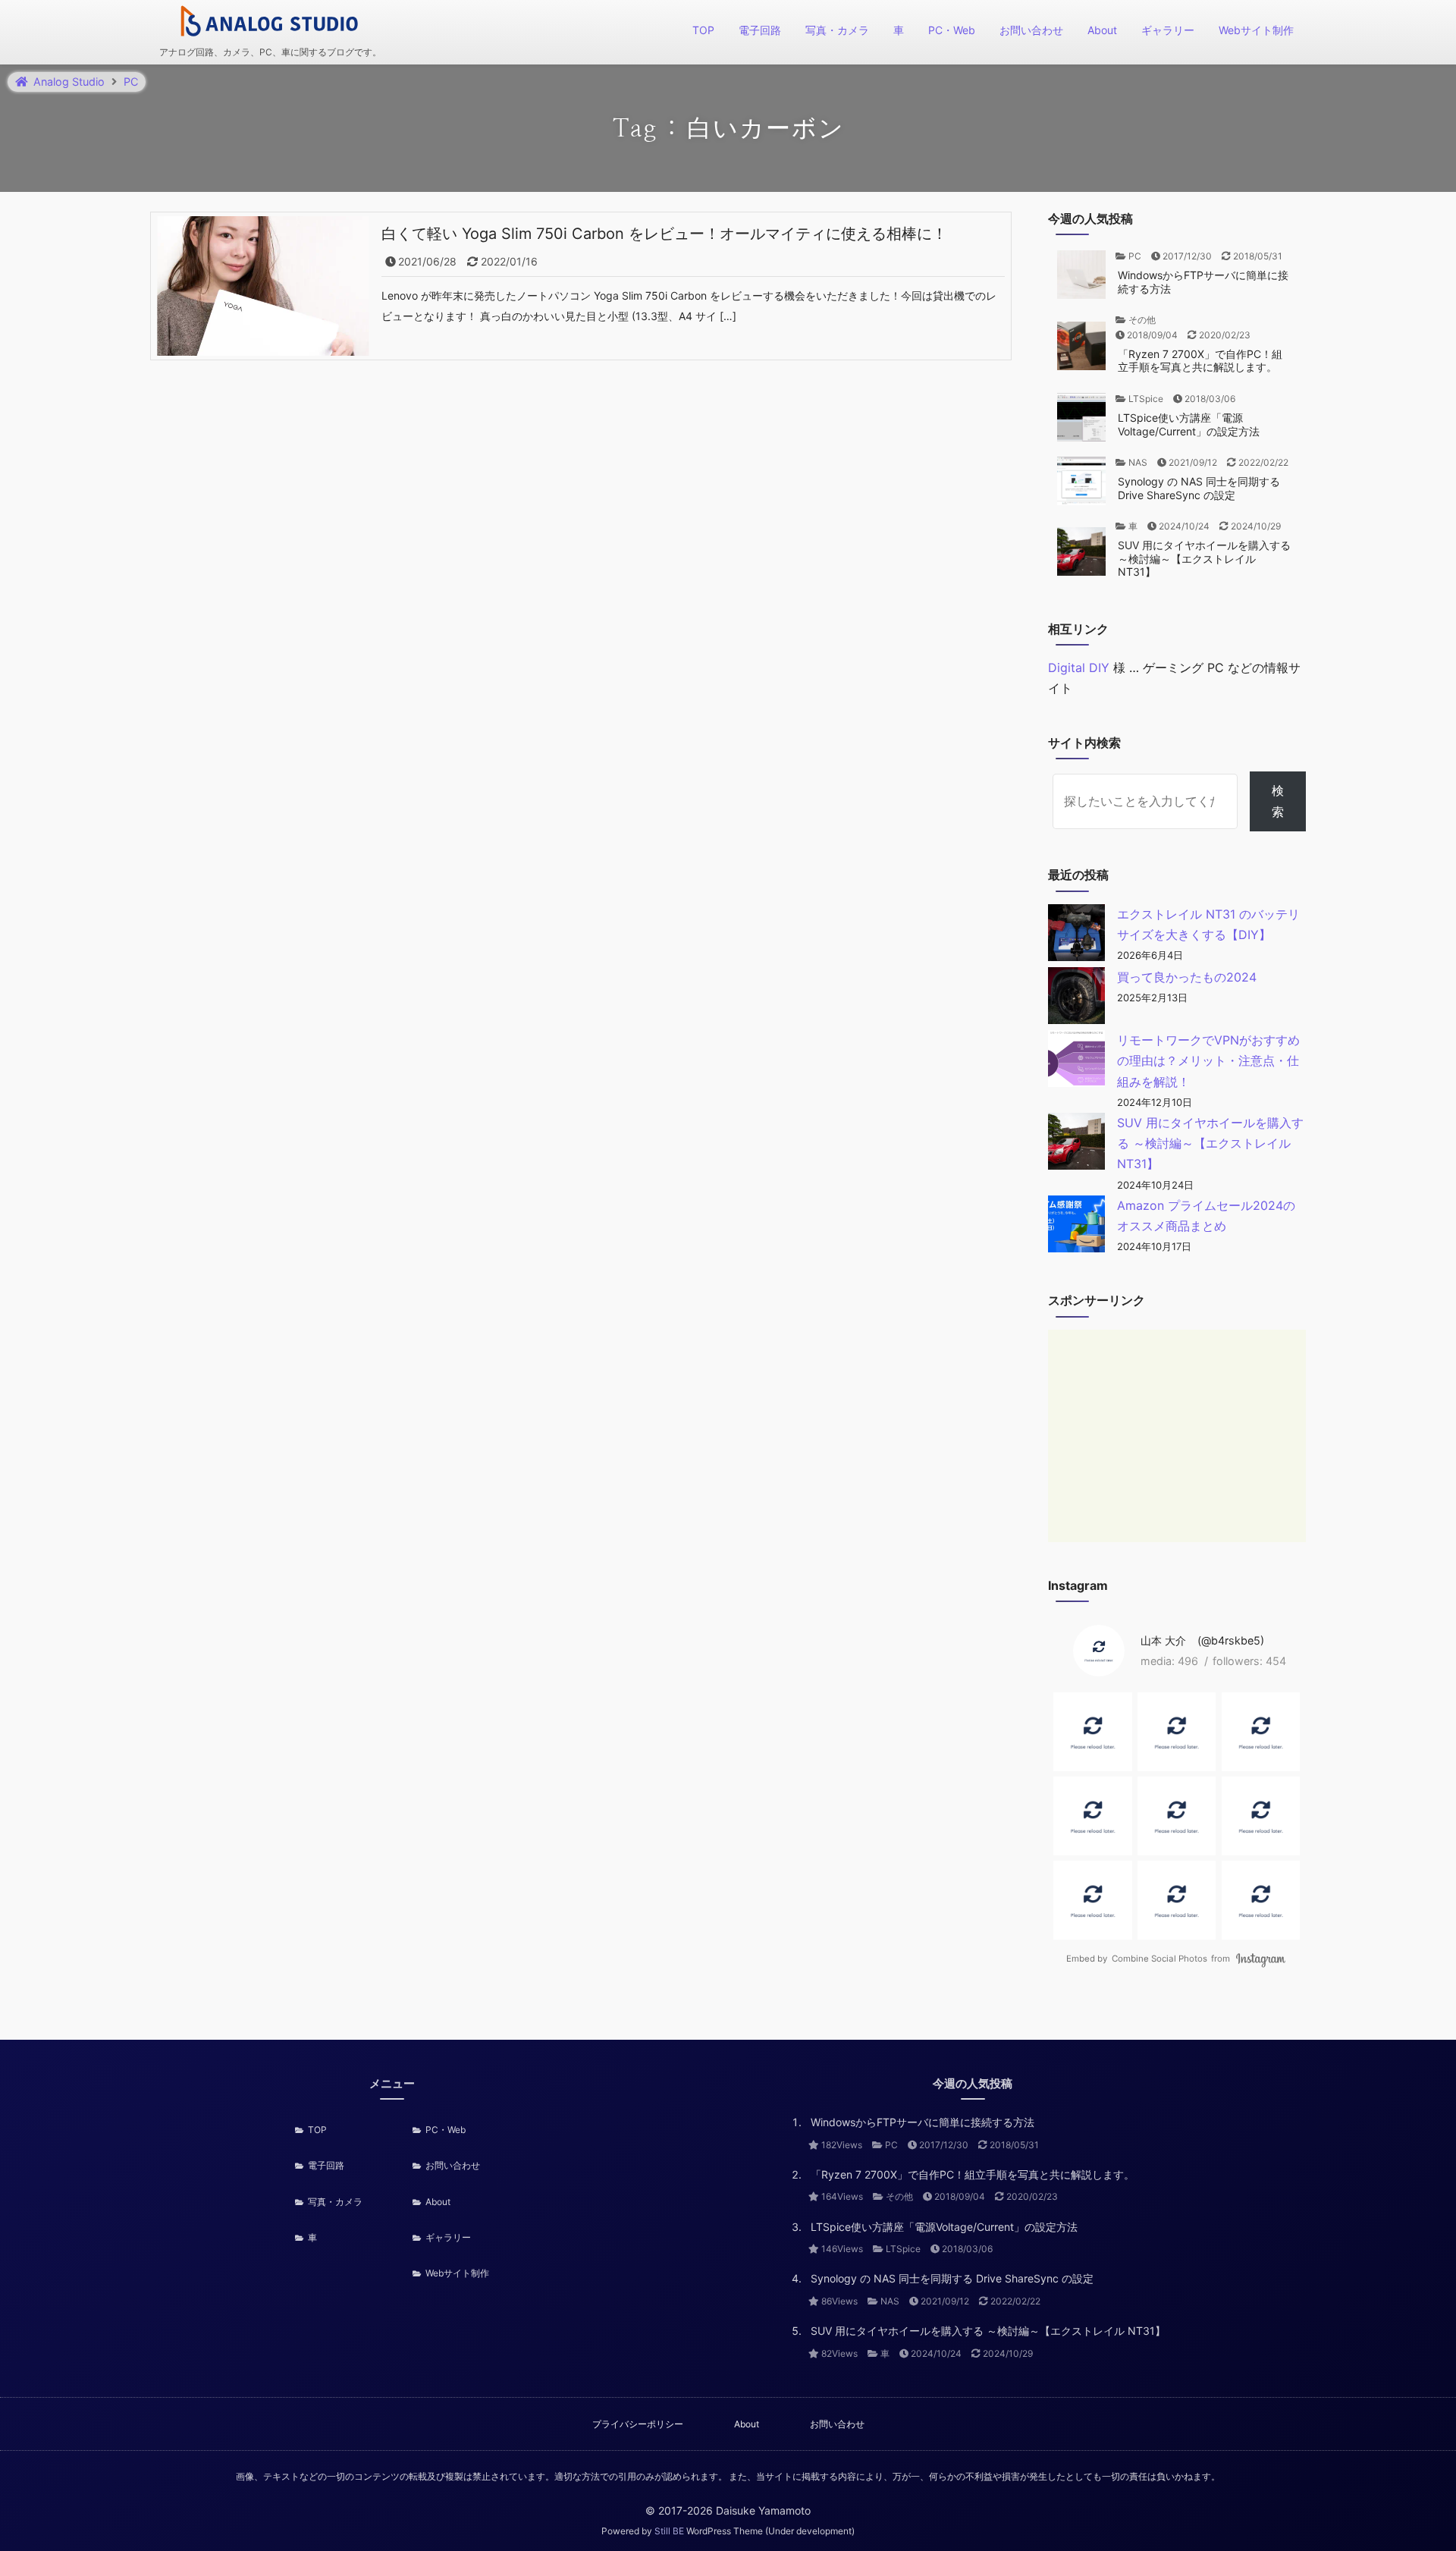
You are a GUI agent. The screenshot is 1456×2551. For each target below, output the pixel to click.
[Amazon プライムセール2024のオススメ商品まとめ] (1076, 1227)
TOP (703, 30)
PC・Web (952, 30)
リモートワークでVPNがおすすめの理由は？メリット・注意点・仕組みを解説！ (1208, 1060)
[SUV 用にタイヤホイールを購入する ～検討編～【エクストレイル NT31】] (1076, 1144)
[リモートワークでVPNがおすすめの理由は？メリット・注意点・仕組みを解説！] (1076, 1062)
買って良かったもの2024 (1187, 977)
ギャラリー (1168, 30)
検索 (1278, 801)
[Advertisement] (1177, 1436)
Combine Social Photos (1159, 1959)
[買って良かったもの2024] (1076, 999)
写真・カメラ (837, 30)
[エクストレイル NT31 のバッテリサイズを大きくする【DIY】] (1076, 936)
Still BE (669, 2531)
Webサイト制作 (1256, 30)
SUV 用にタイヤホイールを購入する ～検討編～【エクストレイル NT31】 (1210, 1143)
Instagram (1261, 1959)
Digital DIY (1079, 668)
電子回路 (760, 30)
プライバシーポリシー (638, 2424)
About (1102, 30)
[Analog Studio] (270, 23)
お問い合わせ (1031, 30)
